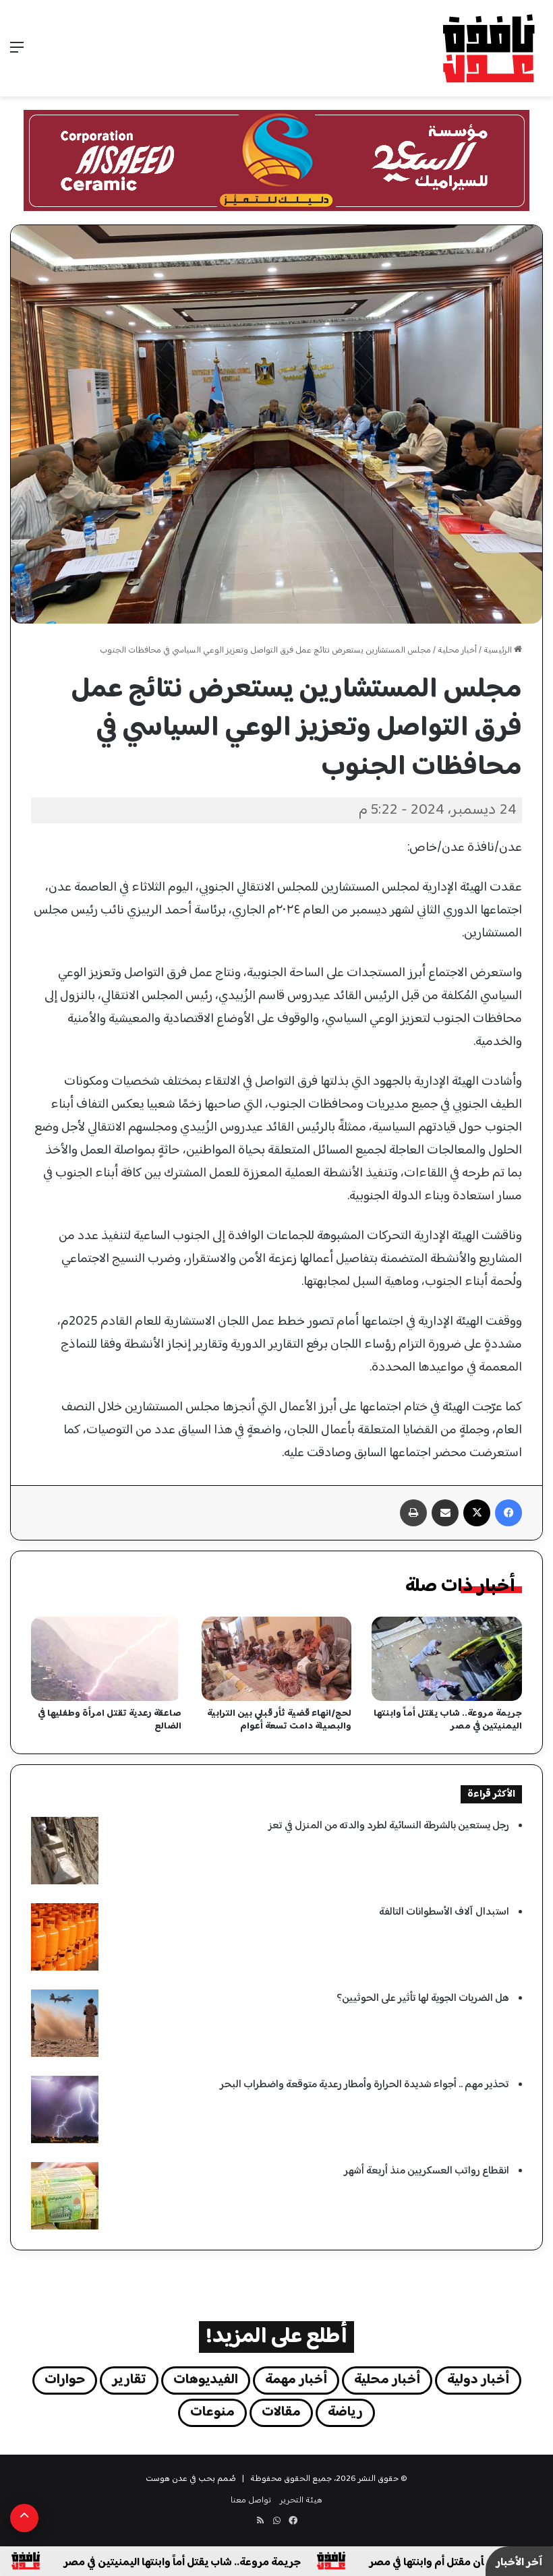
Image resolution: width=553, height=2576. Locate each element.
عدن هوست (167, 2479)
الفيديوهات (206, 2380)
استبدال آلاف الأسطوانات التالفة (444, 1912)
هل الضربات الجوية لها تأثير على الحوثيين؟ (423, 1999)
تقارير (129, 2380)
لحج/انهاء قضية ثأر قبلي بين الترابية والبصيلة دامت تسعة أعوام (279, 1720)
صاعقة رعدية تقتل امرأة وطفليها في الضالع (110, 1720)
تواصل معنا (251, 2500)
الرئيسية (499, 651)
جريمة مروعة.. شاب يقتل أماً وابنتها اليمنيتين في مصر (448, 1720)
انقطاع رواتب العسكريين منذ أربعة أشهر (427, 2171)
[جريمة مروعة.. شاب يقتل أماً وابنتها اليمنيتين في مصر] (447, 1659)
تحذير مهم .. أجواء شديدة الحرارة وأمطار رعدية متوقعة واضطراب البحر (365, 2085)
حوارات (65, 2380)
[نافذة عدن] (488, 48)
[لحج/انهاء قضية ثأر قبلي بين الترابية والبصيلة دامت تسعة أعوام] (277, 1659)
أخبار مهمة (296, 2380)
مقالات (281, 2413)
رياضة (345, 2413)
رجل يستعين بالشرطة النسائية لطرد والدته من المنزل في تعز (389, 1826)
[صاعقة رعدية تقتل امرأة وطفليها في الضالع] (106, 1659)
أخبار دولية (478, 2380)
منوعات (212, 2413)
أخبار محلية (457, 651)
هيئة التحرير (301, 2500)
